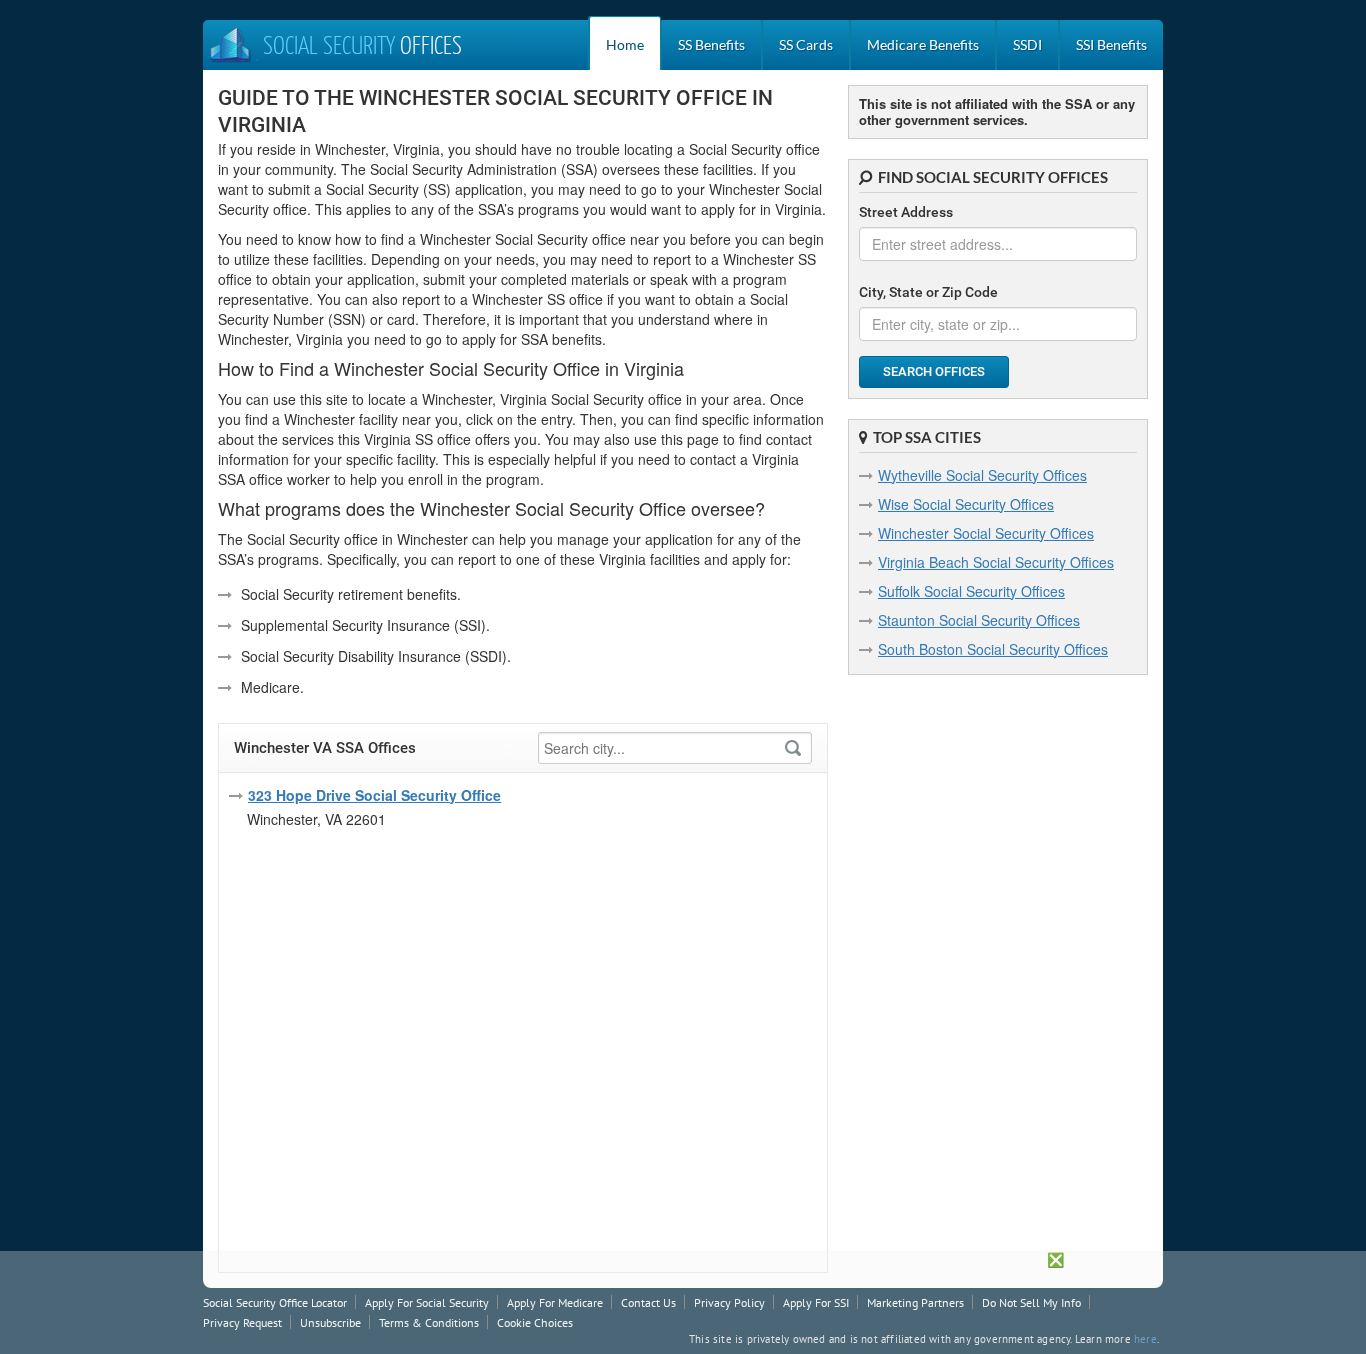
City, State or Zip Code (928, 292)
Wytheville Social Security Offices (982, 475)
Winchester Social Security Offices (986, 533)
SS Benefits (711, 44)
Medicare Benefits (923, 44)
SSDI (1027, 44)
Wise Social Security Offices (966, 504)
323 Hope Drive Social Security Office (374, 795)
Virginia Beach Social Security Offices (996, 562)
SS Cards (806, 44)
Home (625, 44)
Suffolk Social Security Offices (971, 591)
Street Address (906, 212)
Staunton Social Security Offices (979, 620)
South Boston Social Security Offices (993, 649)
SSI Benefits (1111, 44)
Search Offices (934, 371)
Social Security (362, 47)
